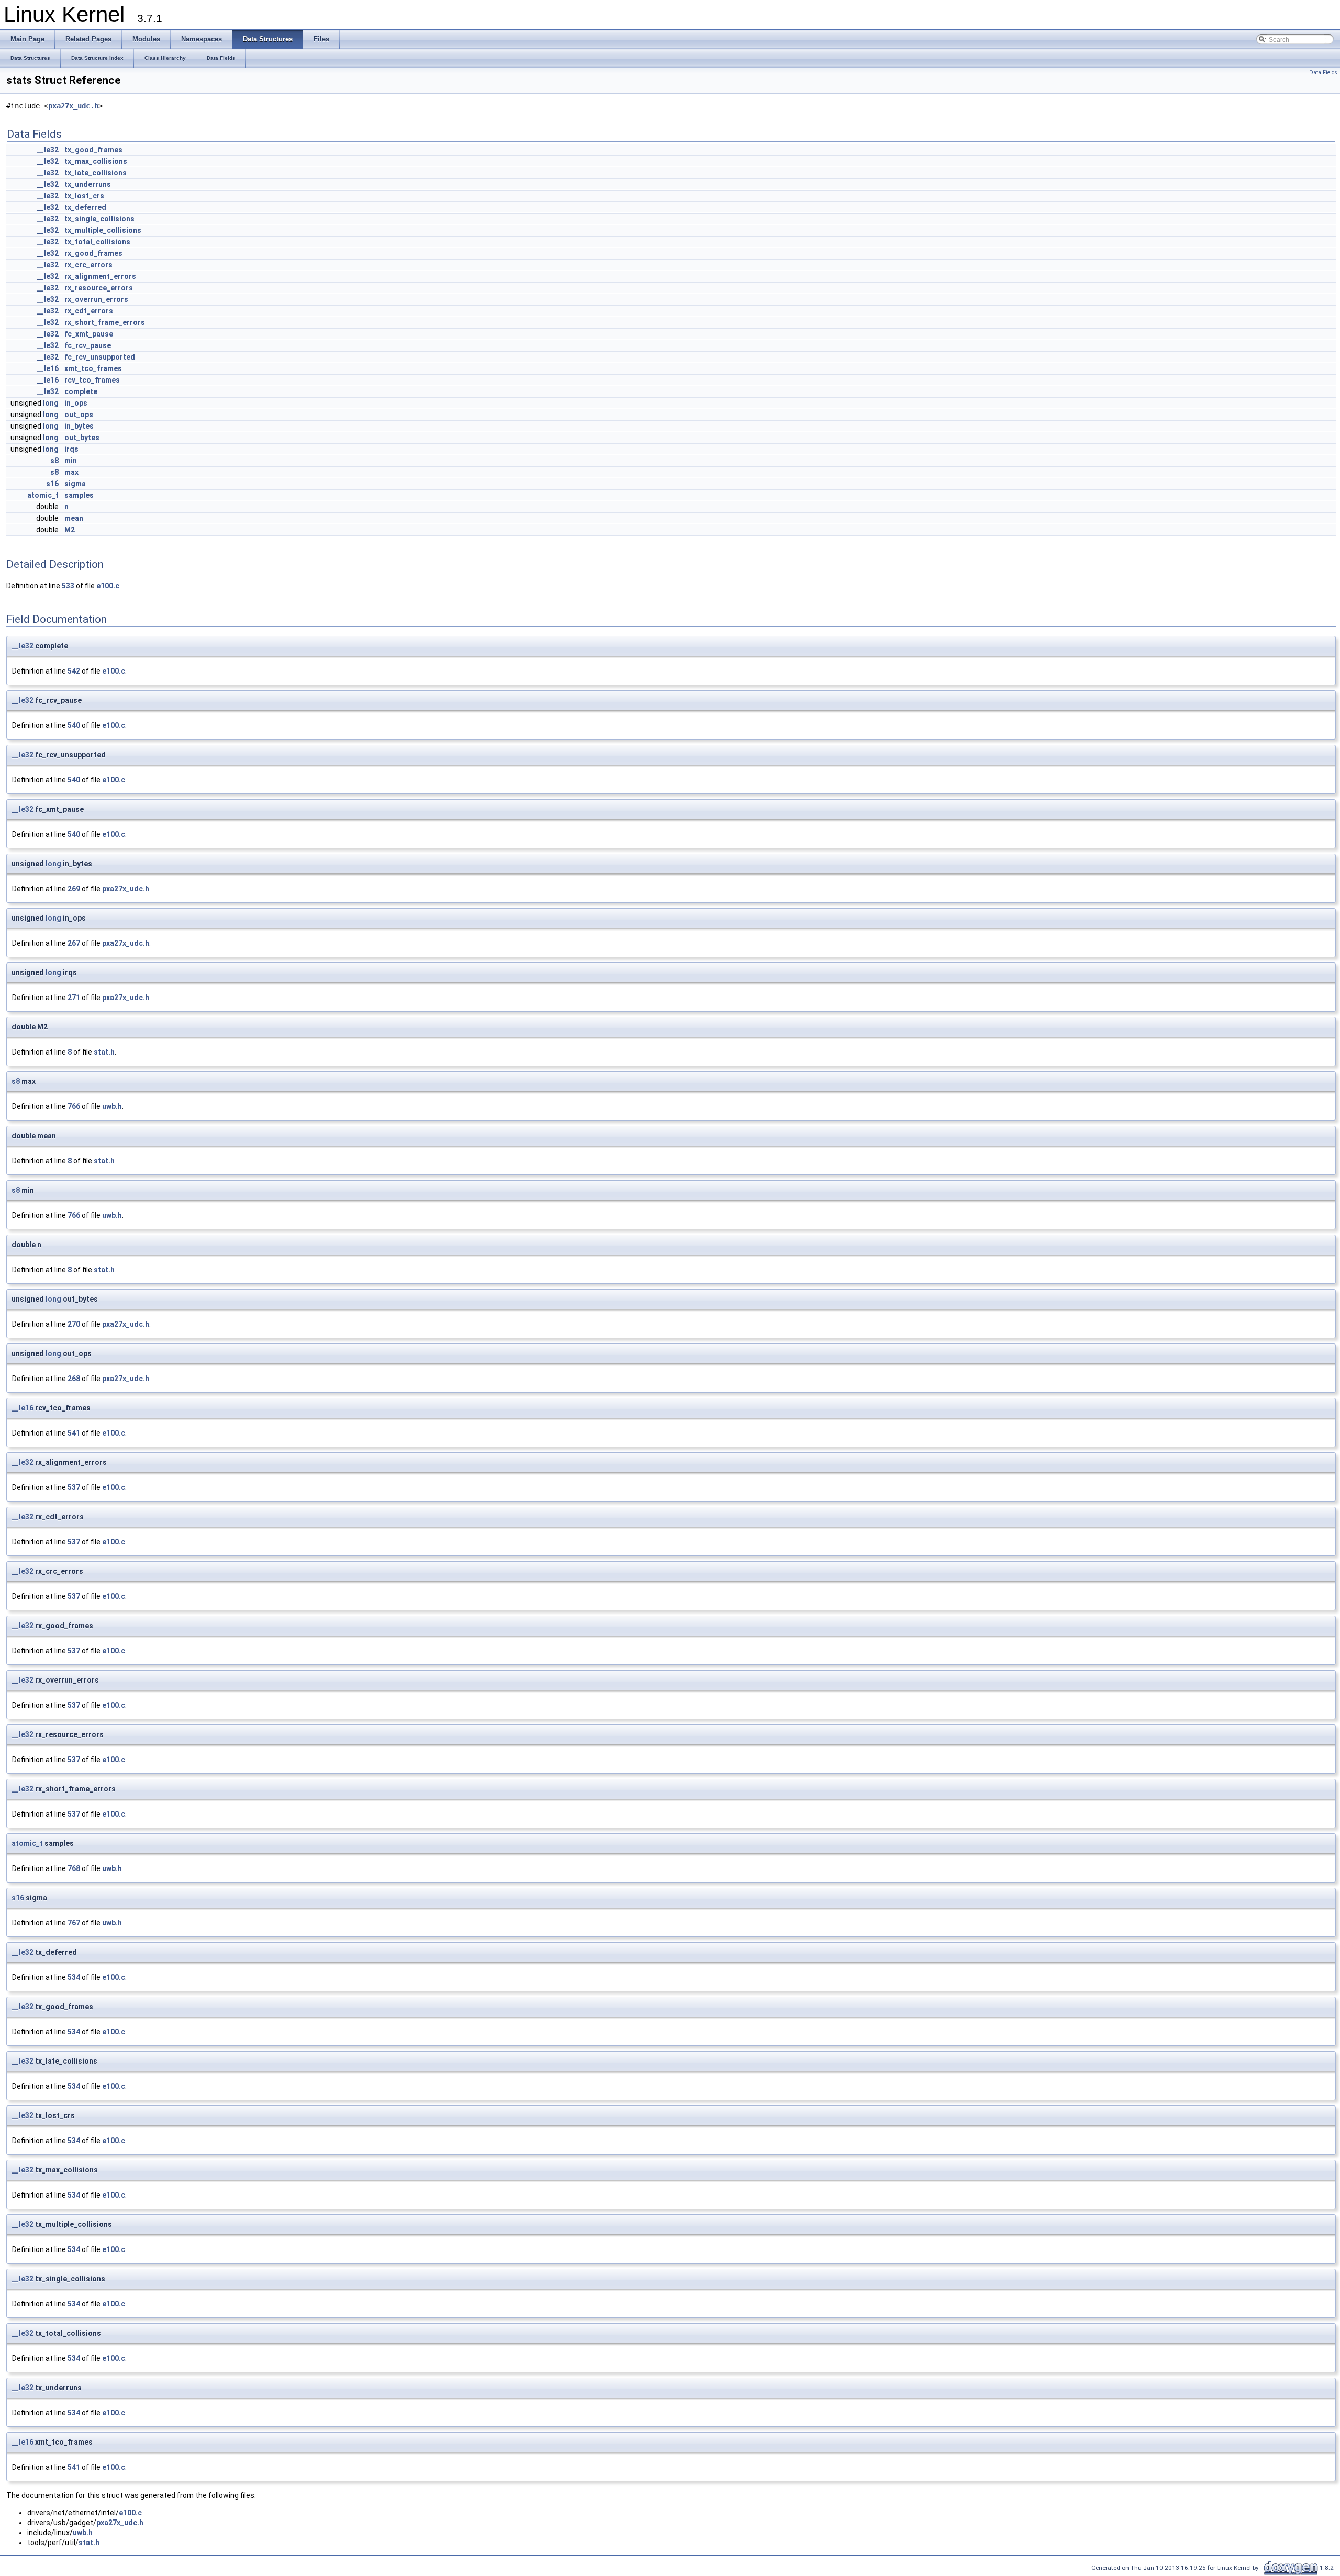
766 (74, 1106)
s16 (52, 484)
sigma (75, 484)
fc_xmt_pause (89, 334)
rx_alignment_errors (100, 276)
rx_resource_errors (99, 288)
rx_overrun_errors (96, 299)
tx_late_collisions (96, 173)
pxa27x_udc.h (73, 106)
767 (74, 1923)
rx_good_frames (93, 253)
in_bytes (79, 426)
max (71, 472)
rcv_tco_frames (92, 380)
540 (74, 725)
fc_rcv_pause (88, 345)
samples (79, 495)
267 (74, 943)
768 (74, 1868)
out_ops (79, 415)
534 (74, 1977)
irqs (71, 449)
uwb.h (112, 1106)
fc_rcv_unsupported (100, 357)
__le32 (48, 150)
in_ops (76, 403)
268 (74, 1379)
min (71, 461)
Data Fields (1323, 72)
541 (74, 1433)
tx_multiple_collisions (103, 230)
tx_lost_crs (84, 196)
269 (74, 889)
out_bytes (82, 438)
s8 (54, 461)
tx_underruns (88, 184)
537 (74, 1487)
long (51, 403)
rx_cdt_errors (89, 311)
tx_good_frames (93, 150)
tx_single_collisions (99, 219)
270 (74, 1324)
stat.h (104, 1052)
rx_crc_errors (88, 265)
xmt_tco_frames (93, 368)
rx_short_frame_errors (105, 322)
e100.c (108, 586)
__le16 (48, 368)
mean (74, 518)
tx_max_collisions (96, 161)
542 (74, 671)
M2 (70, 530)
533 (68, 586)
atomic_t (43, 495)
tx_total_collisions (97, 242)
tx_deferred (85, 207)
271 (74, 998)
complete (81, 391)
